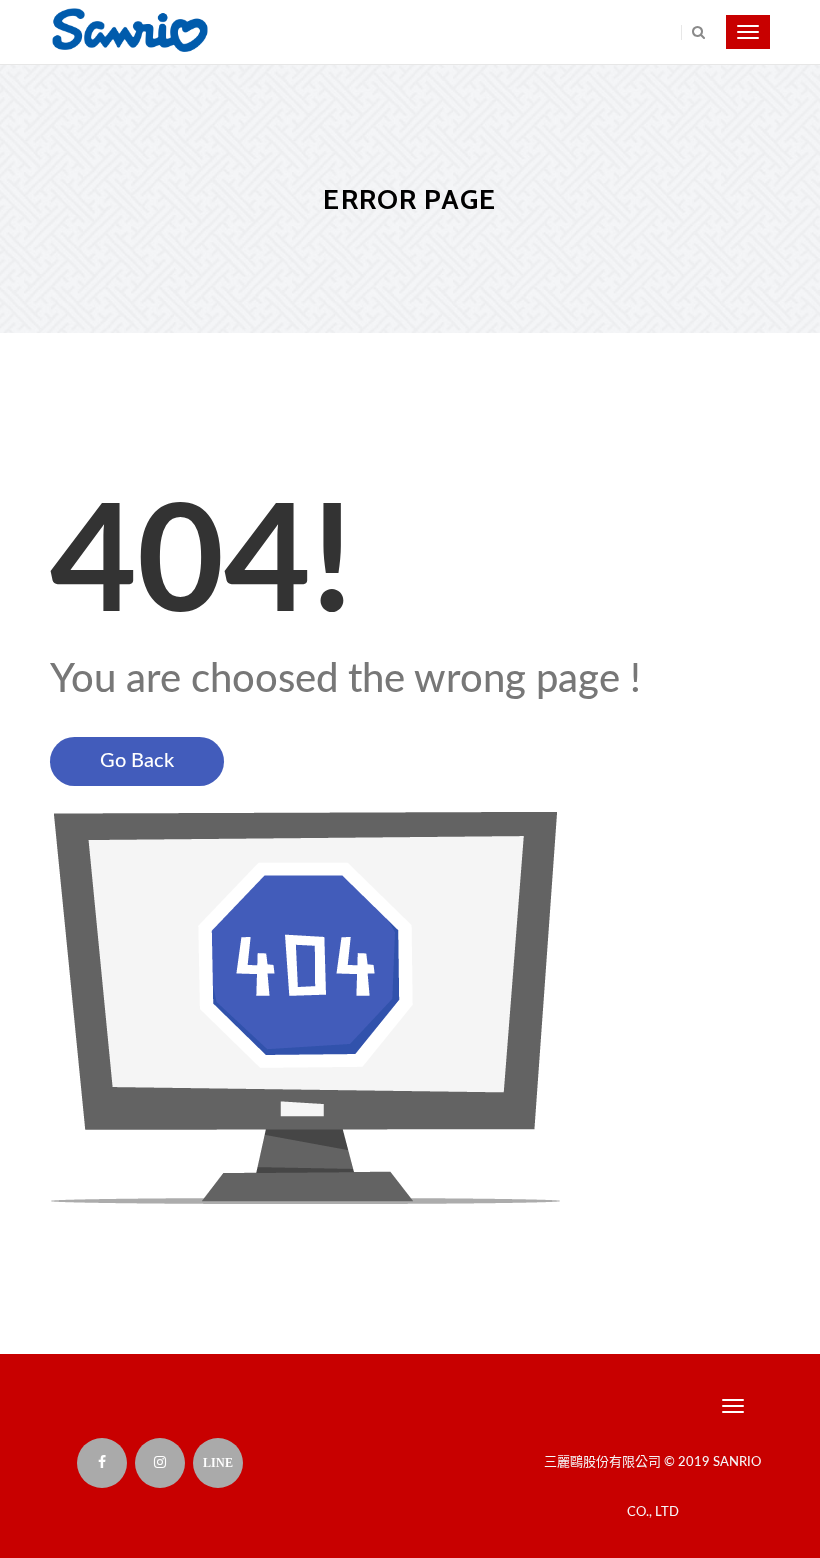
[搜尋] (693, 32)
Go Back (137, 761)
